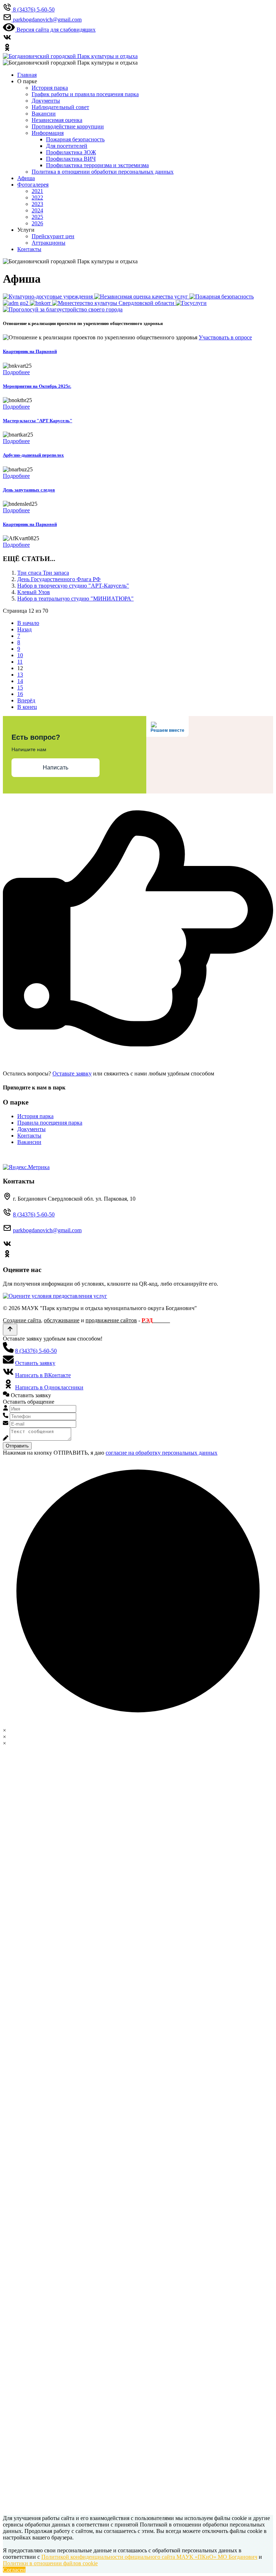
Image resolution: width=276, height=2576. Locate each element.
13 (20, 675)
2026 (37, 223)
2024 (37, 210)
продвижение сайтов (111, 1320)
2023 (37, 204)
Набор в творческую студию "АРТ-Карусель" (73, 586)
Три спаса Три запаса (43, 573)
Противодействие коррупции (68, 126)
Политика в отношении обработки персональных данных (103, 172)
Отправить (17, 1446)
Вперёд (26, 700)
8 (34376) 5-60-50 (34, 1214)
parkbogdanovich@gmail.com (47, 1230)
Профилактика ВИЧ (71, 159)
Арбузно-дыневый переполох (33, 455)
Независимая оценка (57, 120)
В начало (28, 623)
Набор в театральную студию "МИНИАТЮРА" (75, 599)
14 (20, 681)
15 (20, 687)
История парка (50, 88)
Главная (27, 75)
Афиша (26, 178)
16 (20, 694)
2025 (37, 217)
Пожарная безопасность (75, 139)
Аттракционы (49, 243)
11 (20, 662)
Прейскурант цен (53, 236)
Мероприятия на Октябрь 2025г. (37, 386)
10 (20, 655)
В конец (27, 707)
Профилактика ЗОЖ (71, 152)
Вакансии (44, 114)
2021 (37, 191)
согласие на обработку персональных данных (162, 1453)
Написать (56, 767)
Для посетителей (67, 146)
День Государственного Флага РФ (59, 579)
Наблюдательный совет (60, 107)
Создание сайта (22, 1320)
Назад (24, 629)
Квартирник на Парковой (30, 351)
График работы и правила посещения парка (85, 94)
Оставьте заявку (72, 1073)
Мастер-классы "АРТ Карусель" (38, 421)
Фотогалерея (33, 185)
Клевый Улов (34, 592)
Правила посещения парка (50, 1123)
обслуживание (62, 1320)
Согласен (14, 2570)
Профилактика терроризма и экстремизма (97, 165)
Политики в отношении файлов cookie (50, 2563)
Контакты (29, 249)
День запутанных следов (29, 490)
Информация (48, 133)
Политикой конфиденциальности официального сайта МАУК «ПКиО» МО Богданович (149, 2557)
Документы (46, 101)
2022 (37, 197)
